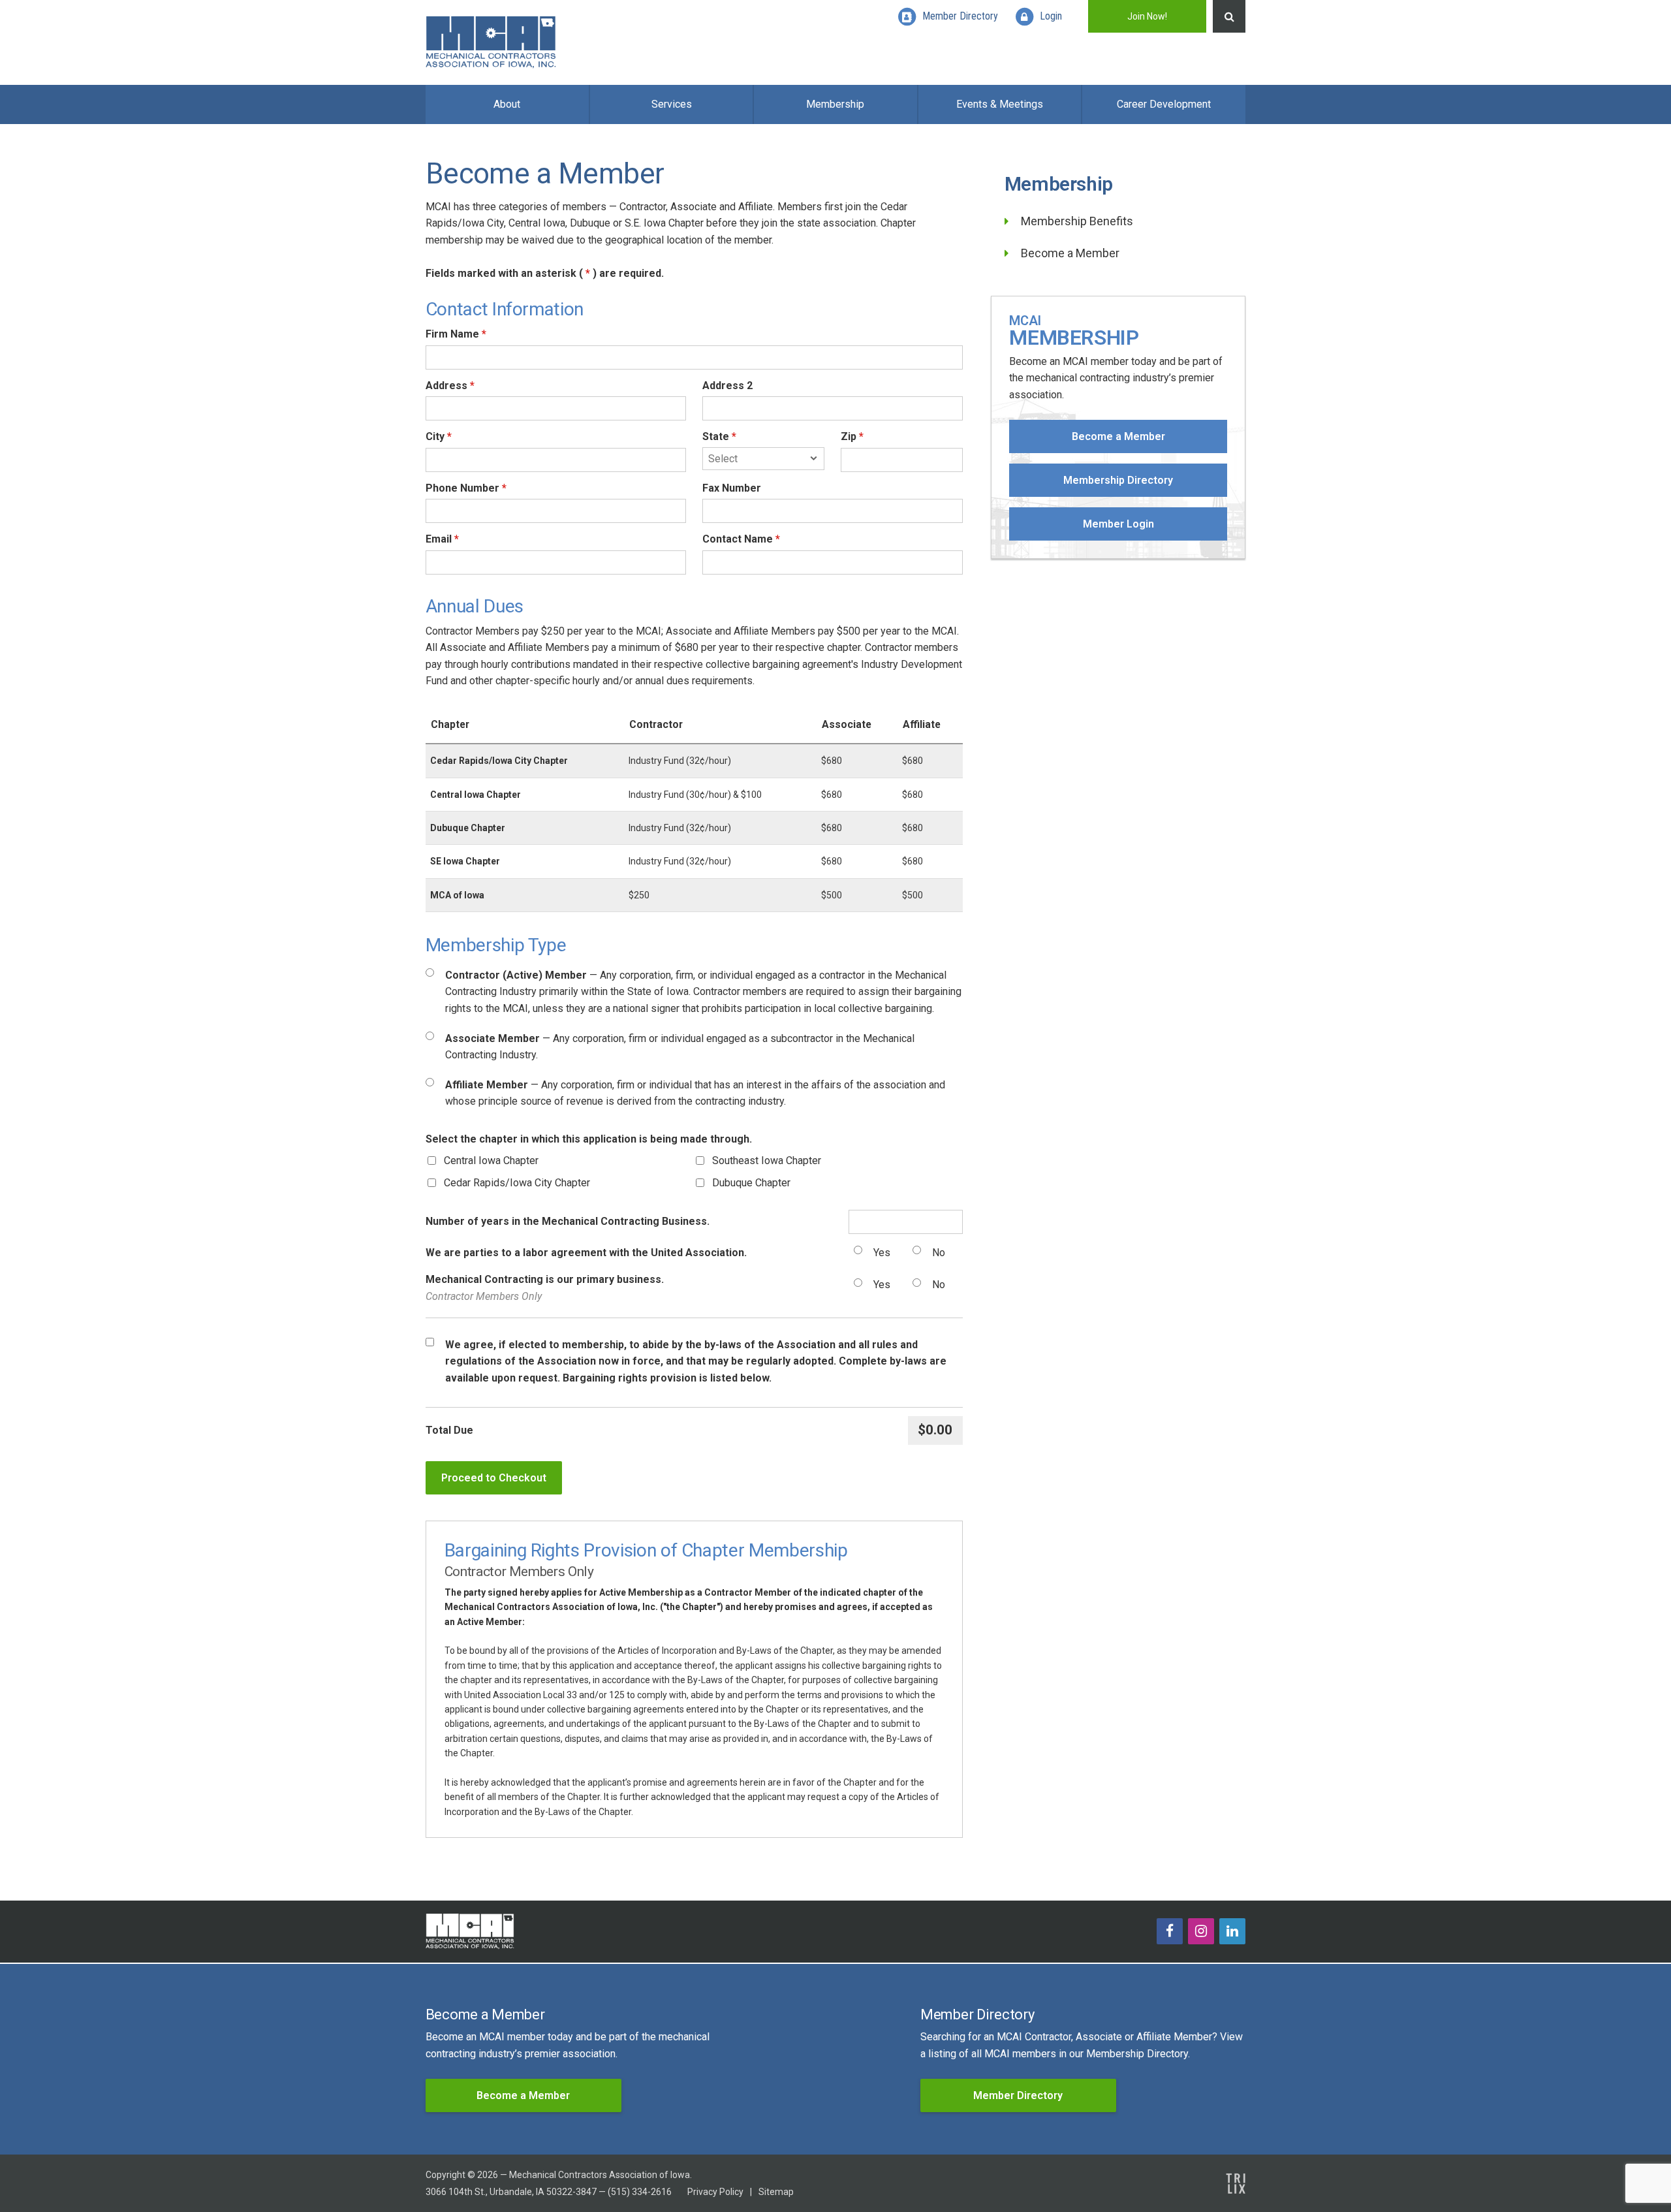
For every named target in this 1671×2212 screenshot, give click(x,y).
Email (442, 539)
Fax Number (732, 488)
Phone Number (466, 488)
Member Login (1118, 524)
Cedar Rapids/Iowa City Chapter (517, 1183)
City (439, 436)
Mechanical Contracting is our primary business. (545, 1288)
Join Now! (1147, 16)
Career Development (1164, 104)
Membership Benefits (1077, 221)
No (939, 1253)
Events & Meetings (1000, 104)
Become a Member (1070, 253)
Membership (835, 104)
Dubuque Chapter (751, 1183)
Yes (882, 1253)
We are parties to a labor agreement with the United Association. (586, 1253)
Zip (852, 436)
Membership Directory (1118, 480)
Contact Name (741, 539)
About (507, 104)
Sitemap (776, 2192)
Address (450, 386)
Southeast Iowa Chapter (767, 1161)
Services (672, 104)
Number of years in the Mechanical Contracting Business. (568, 1221)
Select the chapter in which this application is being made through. (589, 1139)
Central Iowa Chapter (491, 1161)
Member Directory (1018, 2095)
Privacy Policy (715, 2192)
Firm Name (456, 334)
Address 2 (727, 386)
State (719, 436)
